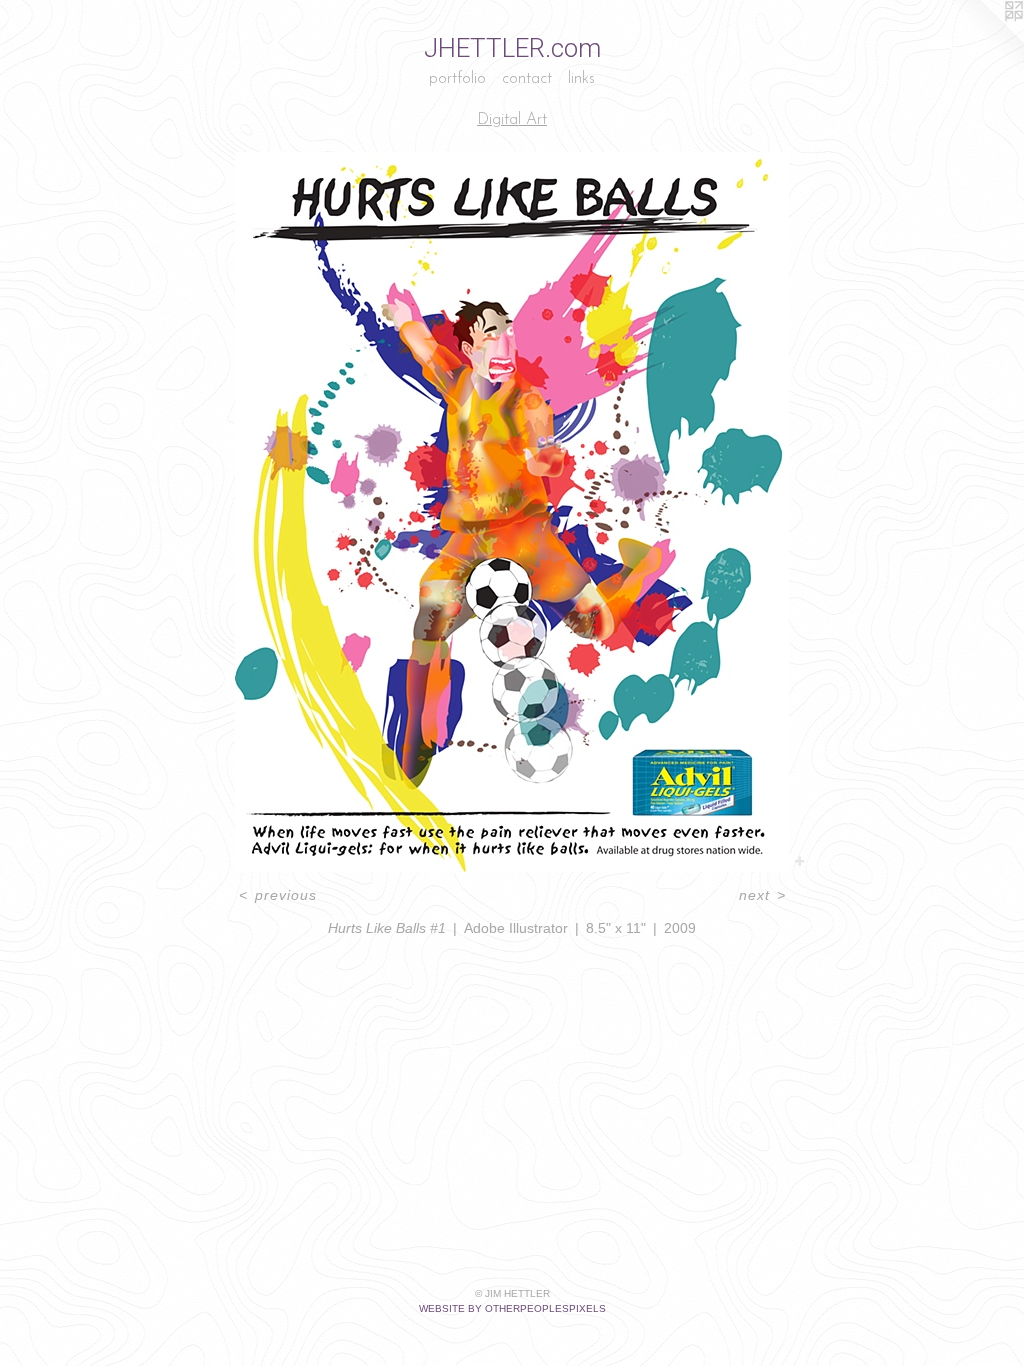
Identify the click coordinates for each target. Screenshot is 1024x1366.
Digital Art (512, 120)
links (581, 79)
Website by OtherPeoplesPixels (512, 1308)
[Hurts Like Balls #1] (512, 512)
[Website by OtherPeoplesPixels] (984, 40)
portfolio (457, 79)
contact (527, 79)
